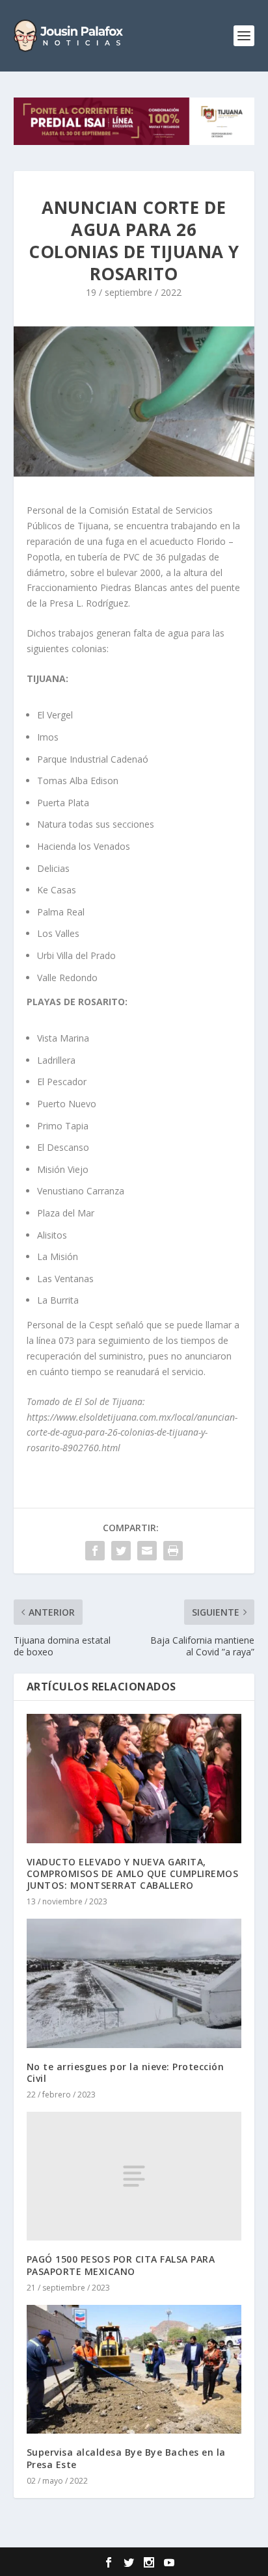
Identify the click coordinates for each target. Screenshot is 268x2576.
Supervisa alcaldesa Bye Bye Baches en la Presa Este (126, 2458)
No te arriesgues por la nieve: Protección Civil (126, 2072)
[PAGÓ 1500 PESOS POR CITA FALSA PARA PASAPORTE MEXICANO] (134, 2176)
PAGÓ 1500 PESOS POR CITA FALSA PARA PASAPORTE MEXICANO (121, 2265)
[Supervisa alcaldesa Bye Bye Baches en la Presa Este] (134, 2369)
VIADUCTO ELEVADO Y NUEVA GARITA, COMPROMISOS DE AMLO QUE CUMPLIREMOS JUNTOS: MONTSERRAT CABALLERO (133, 1873)
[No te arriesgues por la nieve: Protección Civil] (134, 1983)
